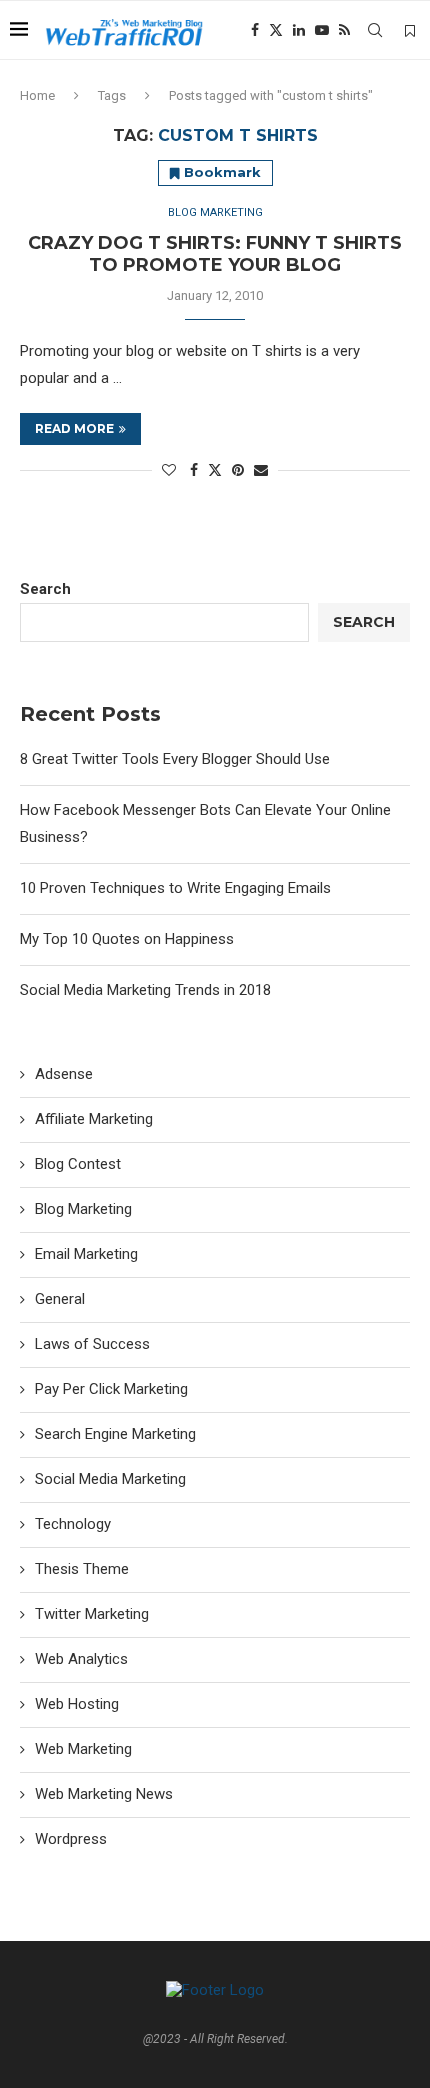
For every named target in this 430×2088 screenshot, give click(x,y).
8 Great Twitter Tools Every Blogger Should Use (175, 759)
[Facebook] (255, 30)
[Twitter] (276, 30)
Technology (73, 1524)
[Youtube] (322, 30)
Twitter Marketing (92, 1614)
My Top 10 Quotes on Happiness (127, 939)
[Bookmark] (410, 31)
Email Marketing (86, 1254)
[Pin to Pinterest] (238, 470)
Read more (74, 428)
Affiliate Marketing (94, 1119)
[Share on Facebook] (194, 470)
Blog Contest (78, 1164)
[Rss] (344, 30)
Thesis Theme (82, 1569)
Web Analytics (81, 1659)
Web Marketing (83, 1749)
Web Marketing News (104, 1794)
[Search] (375, 30)
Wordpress (71, 1839)
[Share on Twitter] (215, 469)
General (60, 1299)
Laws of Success (92, 1344)
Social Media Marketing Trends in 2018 (145, 990)
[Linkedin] (299, 30)
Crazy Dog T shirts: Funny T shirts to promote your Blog (215, 254)
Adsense (64, 1074)
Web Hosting (77, 1704)
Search (45, 589)
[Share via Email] (261, 470)
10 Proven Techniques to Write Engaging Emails (175, 888)
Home (37, 95)
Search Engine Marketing (115, 1434)
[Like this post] (169, 470)
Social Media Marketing (110, 1479)
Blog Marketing (83, 1209)
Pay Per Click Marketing (111, 1389)
